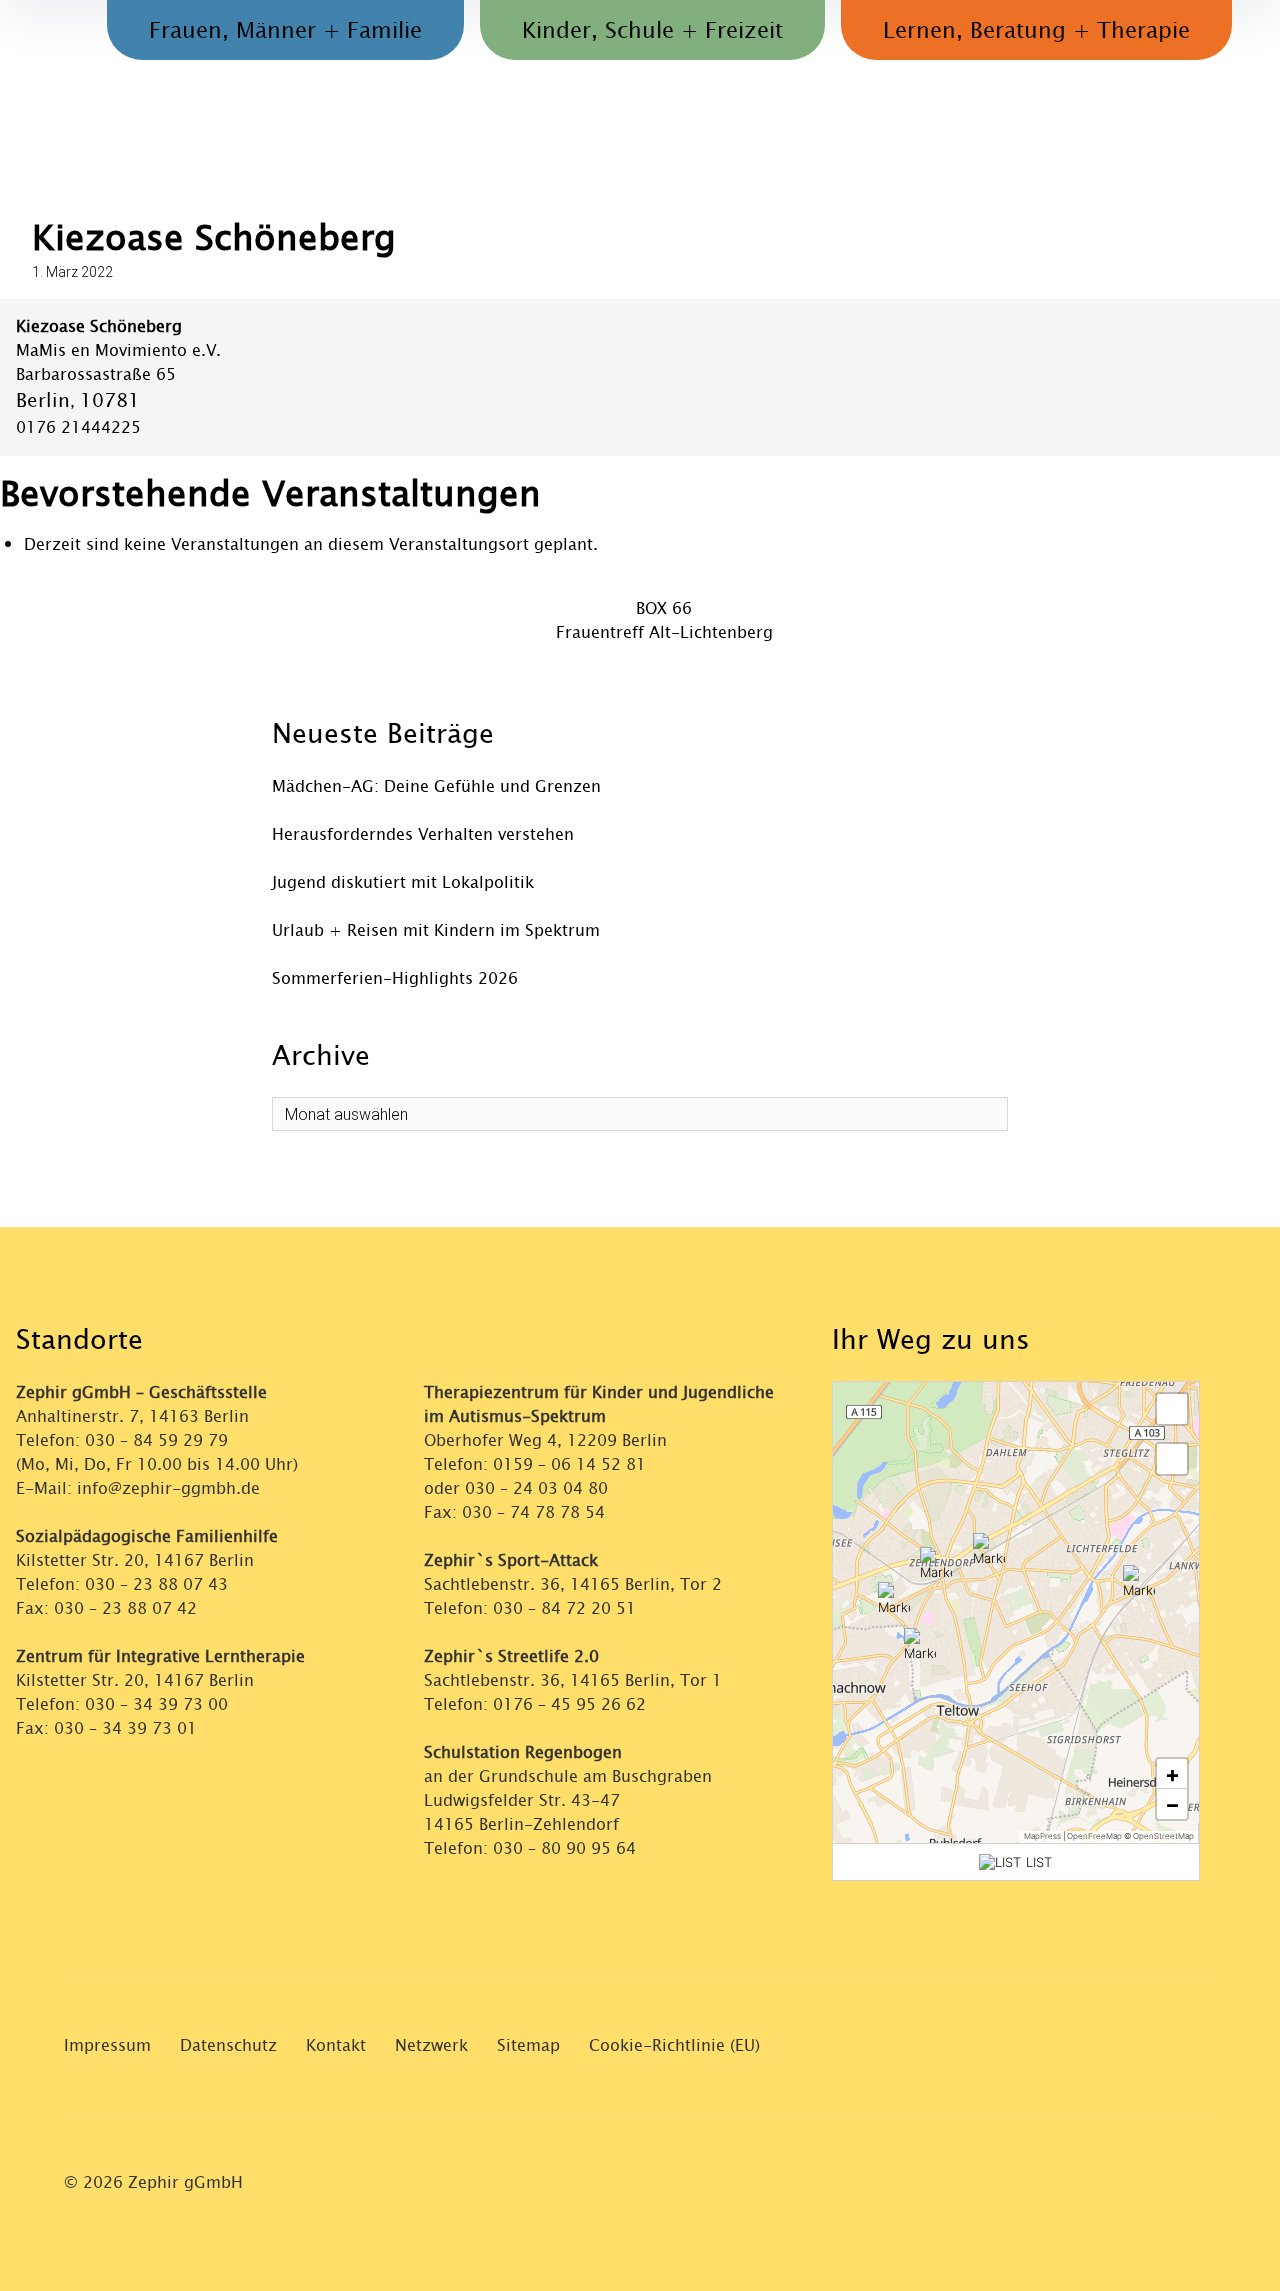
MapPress (1042, 1836)
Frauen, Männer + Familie (285, 31)
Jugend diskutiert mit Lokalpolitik (403, 882)
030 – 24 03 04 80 (539, 1488)
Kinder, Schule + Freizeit (652, 31)
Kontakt (336, 2045)
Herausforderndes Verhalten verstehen (423, 834)
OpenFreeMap (1094, 1836)
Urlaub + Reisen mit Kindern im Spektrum (436, 930)
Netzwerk (431, 2045)
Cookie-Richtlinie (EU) (674, 2045)
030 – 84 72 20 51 (564, 1608)
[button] (936, 1563)
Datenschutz (228, 2045)
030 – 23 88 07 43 (156, 1584)
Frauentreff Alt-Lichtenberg (664, 632)
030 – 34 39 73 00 (156, 1704)
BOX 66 (664, 608)
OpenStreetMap (1163, 1836)
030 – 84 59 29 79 (156, 1440)
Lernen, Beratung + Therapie (1036, 31)
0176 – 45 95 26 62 (569, 1704)
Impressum (107, 2045)
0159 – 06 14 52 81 (569, 1464)
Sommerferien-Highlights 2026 (395, 978)
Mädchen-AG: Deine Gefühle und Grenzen (436, 786)
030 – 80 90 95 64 (564, 1848)
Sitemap (528, 2045)
